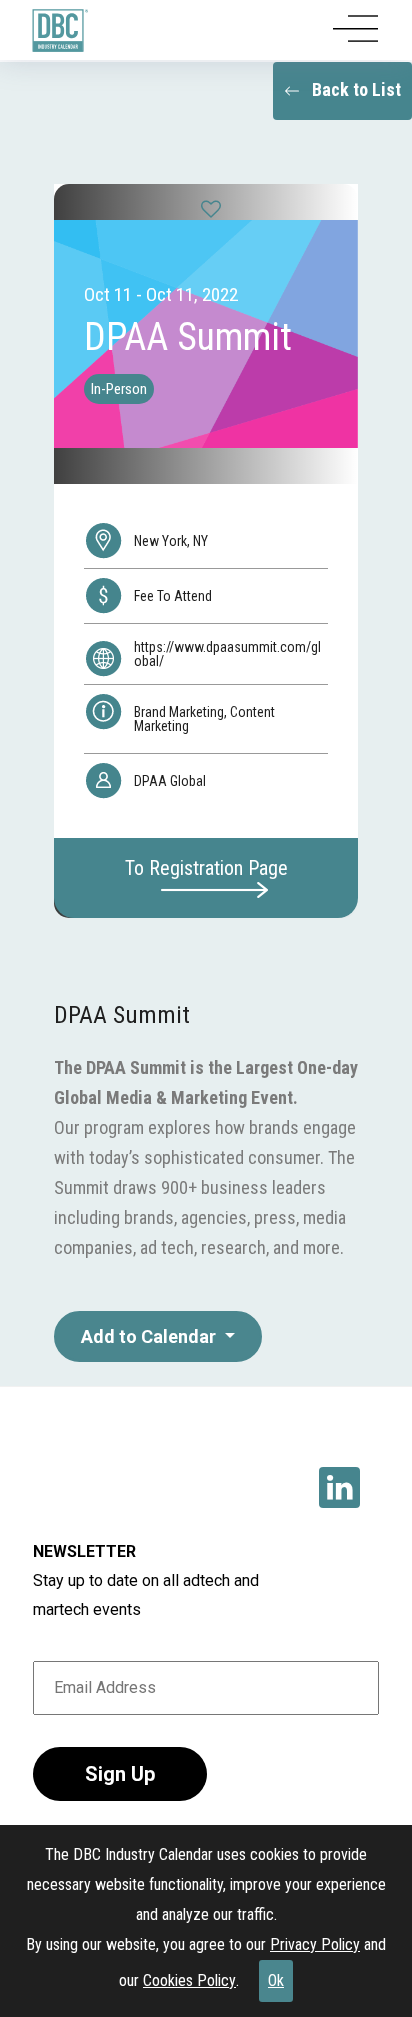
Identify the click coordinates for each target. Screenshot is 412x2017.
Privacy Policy (315, 1944)
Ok (276, 1980)
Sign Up (120, 1774)
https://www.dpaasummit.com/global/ (227, 654)
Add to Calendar (150, 1336)
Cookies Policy (189, 1980)
